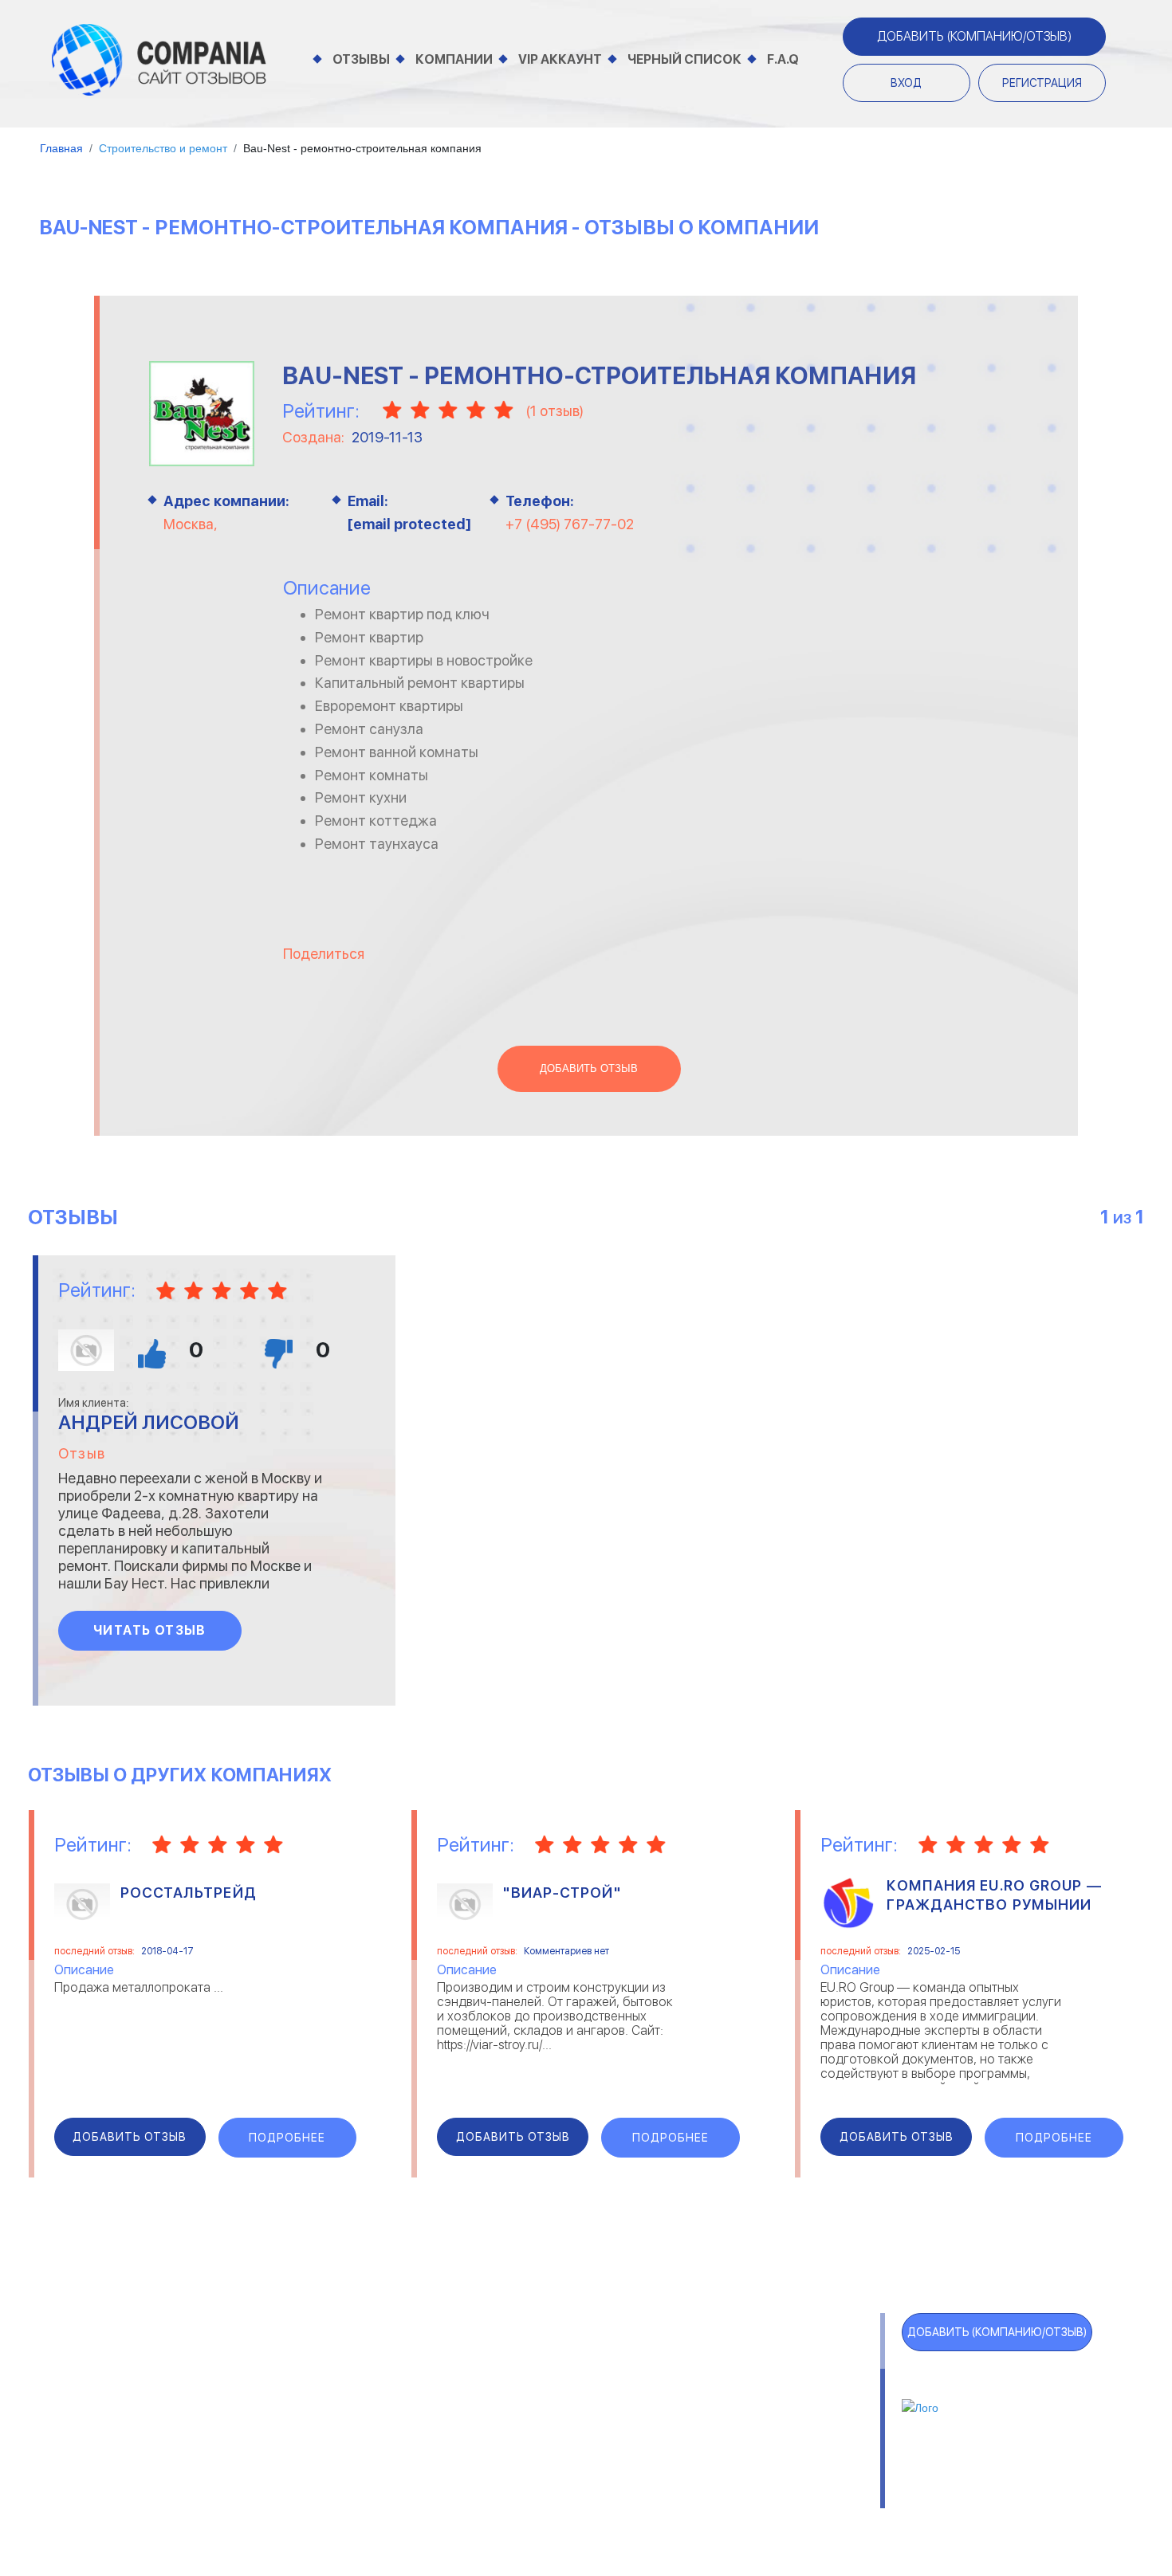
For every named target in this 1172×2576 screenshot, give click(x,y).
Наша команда (818, 2493)
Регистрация (1042, 83)
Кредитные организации (763, 2361)
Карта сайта (132, 2488)
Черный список (684, 59)
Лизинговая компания (753, 2401)
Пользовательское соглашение (416, 2493)
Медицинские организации (768, 2441)
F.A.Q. (100, 2456)
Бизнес (254, 2401)
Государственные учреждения (529, 2361)
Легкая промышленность (765, 2381)
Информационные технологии (529, 2401)
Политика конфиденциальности (643, 2493)
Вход (906, 83)
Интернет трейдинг (498, 2381)
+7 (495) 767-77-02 (570, 524)
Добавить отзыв (589, 1069)
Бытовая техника (287, 2441)
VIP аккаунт (129, 2393)
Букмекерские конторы (304, 2421)
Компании (454, 59)
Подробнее (287, 2138)
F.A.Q (783, 59)
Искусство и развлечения (517, 2421)
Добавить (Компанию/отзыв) (974, 36)
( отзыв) (555, 411)
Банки (250, 2381)
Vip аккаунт (560, 59)
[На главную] (159, 59)
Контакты (261, 2493)
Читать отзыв (150, 1630)
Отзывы (361, 59)
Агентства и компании (304, 2361)
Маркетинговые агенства (766, 2421)
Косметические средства (518, 2441)
